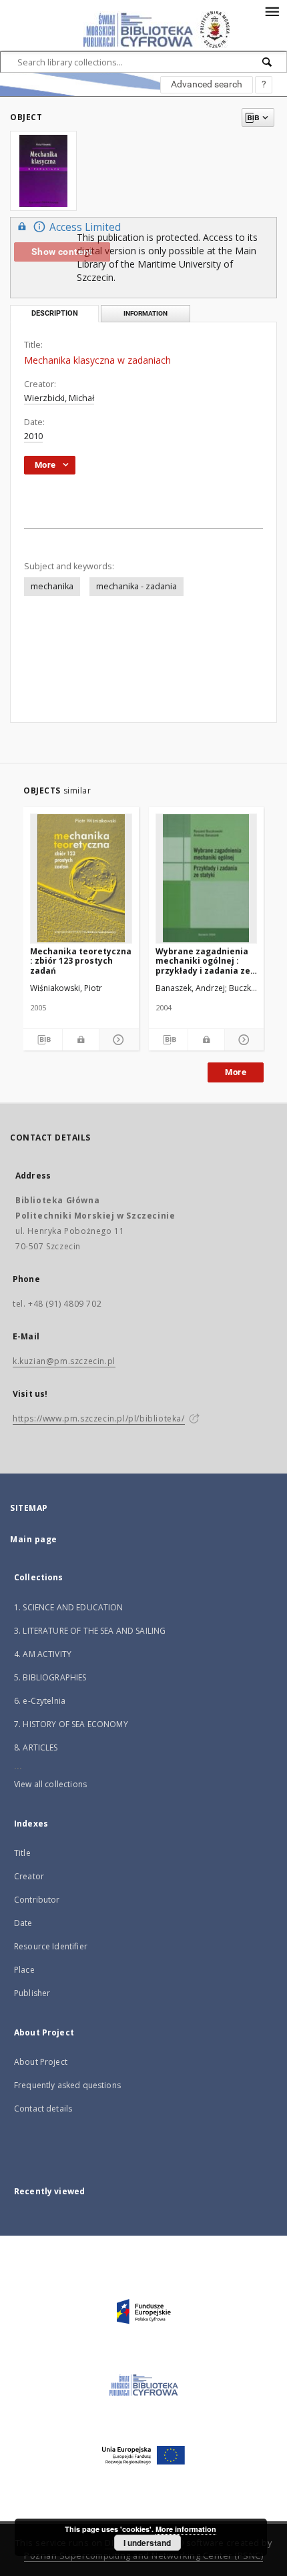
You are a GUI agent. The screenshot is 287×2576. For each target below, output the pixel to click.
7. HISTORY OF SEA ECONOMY (71, 1724)
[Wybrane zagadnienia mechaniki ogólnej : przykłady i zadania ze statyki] (207, 878)
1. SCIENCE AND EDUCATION (69, 1607)
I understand (147, 2543)
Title (22, 1853)
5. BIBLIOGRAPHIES (50, 1677)
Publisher (32, 1993)
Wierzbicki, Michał (59, 398)
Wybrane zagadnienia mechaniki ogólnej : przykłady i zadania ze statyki (203, 961)
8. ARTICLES (36, 1747)
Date (23, 1923)
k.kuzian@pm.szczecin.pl (64, 1361)
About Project (41, 2062)
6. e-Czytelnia (40, 1701)
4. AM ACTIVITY (43, 1654)
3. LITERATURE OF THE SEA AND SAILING (90, 1631)
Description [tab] (55, 313)
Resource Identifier (51, 1946)
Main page (34, 1539)
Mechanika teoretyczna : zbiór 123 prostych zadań (81, 961)
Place (24, 1970)
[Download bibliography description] (43, 1040)
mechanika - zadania (136, 586)
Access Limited (85, 227)
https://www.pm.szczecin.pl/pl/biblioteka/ (99, 1418)
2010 (33, 436)
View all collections (50, 1784)
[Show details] (117, 1040)
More (236, 1072)
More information (186, 2529)
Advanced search (207, 84)
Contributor (37, 1900)
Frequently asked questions (67, 2085)
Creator (29, 1876)
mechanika (52, 586)
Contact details (43, 2109)
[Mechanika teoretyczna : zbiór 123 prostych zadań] (81, 878)
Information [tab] (146, 313)
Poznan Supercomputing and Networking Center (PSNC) (143, 2556)
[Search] (268, 62)
